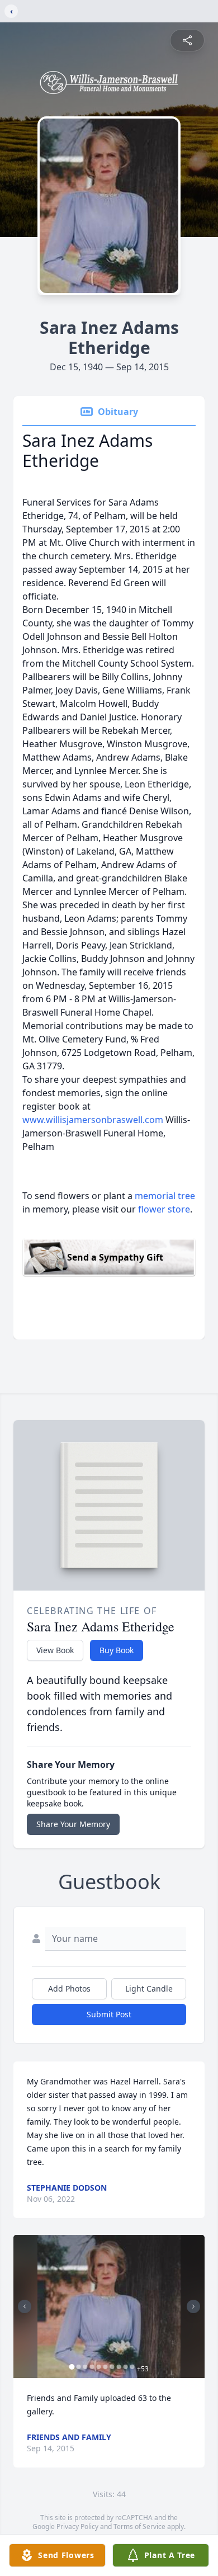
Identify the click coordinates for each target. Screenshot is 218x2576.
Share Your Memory (73, 1824)
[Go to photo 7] (112, 2367)
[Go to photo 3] (86, 2367)
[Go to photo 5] (99, 2367)
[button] (109, 2307)
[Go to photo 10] (132, 2367)
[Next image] (193, 2306)
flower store (164, 1209)
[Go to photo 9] (126, 2367)
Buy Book (117, 1650)
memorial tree (165, 1196)
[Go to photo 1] (72, 2367)
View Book (55, 1650)
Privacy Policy (77, 2527)
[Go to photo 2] (79, 2367)
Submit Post (109, 2014)
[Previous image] (25, 2306)
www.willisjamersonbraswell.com (93, 1120)
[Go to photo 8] (119, 2367)
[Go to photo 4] (92, 2367)
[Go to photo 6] (106, 2367)
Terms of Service (139, 2527)
